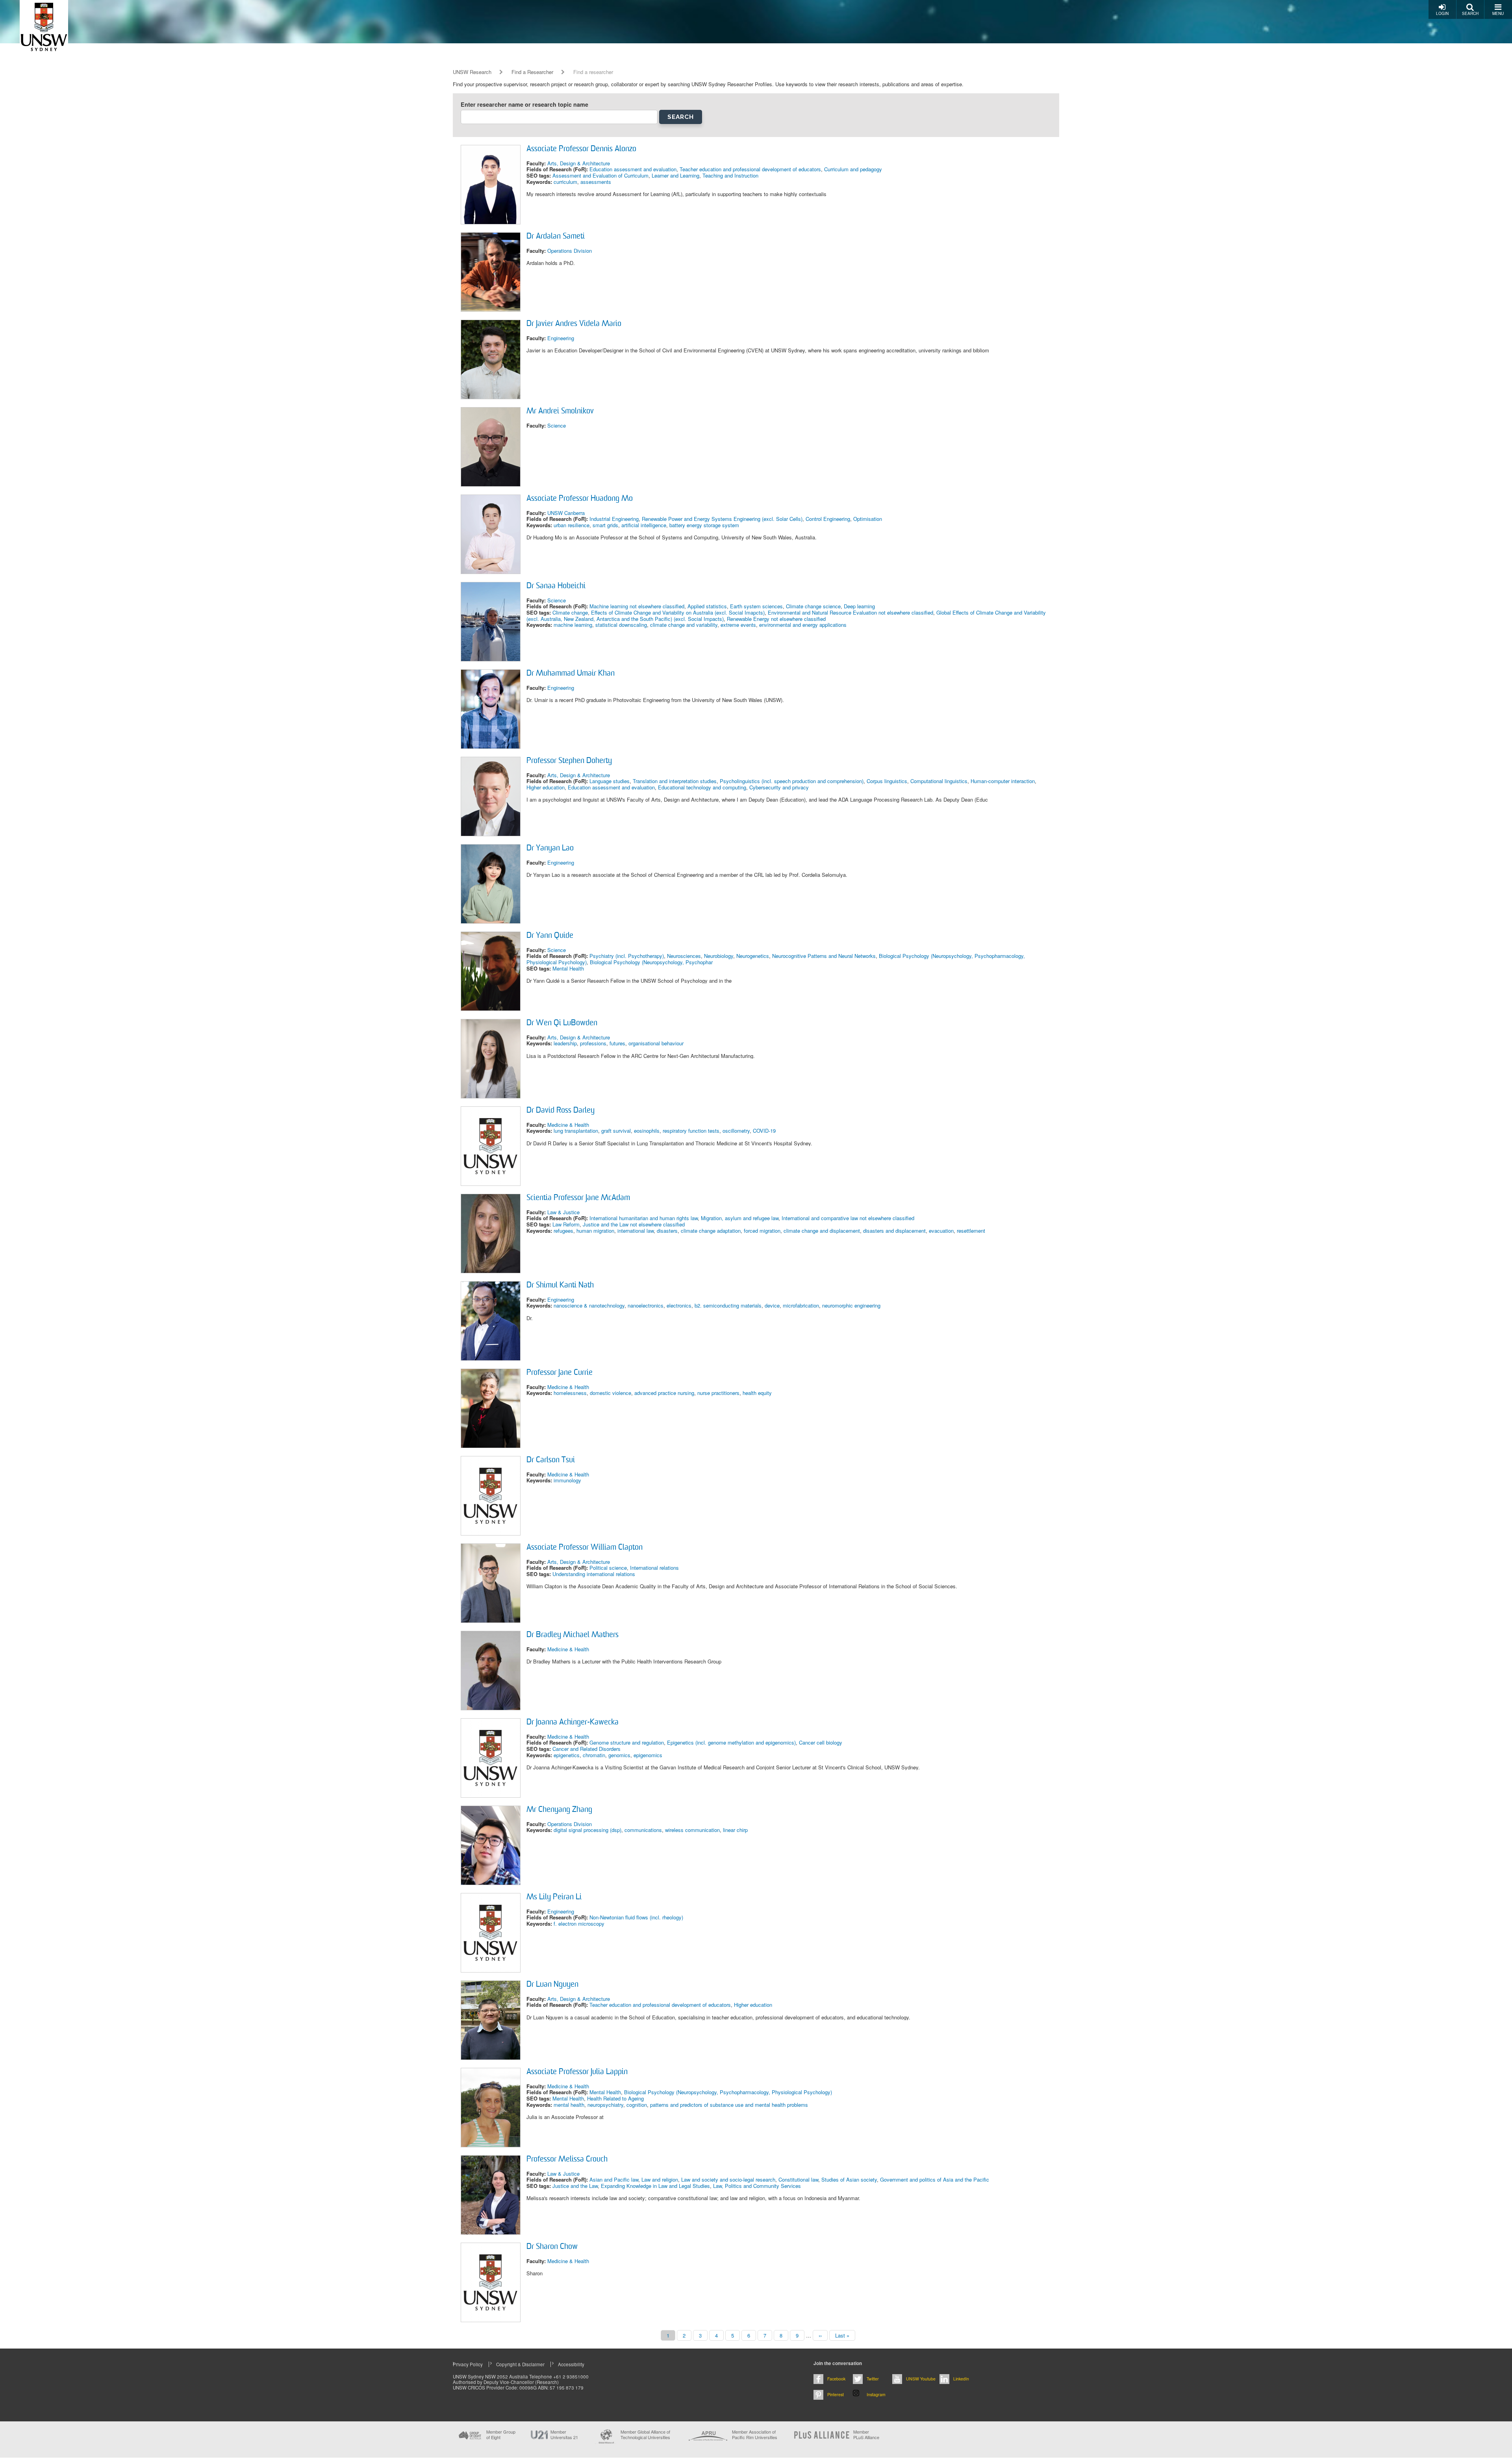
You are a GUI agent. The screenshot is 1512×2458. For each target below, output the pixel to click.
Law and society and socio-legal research (728, 2179)
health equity (757, 1393)
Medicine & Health (568, 1125)
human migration (595, 1231)
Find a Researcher (532, 72)
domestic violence (611, 1393)
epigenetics (567, 1755)
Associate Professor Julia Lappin (577, 2072)
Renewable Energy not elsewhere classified (776, 619)
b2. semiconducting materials (728, 1305)
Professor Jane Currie (560, 1373)
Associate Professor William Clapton (585, 1548)
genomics (619, 1755)
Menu (1498, 13)
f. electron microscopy (579, 1924)
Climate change (570, 612)
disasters (667, 1231)
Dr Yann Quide (550, 936)
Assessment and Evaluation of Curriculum (600, 175)
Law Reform (566, 1224)
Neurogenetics (753, 956)
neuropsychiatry (605, 2105)
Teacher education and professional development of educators (750, 169)
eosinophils (647, 1131)
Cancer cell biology (821, 1742)
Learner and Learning (675, 175)
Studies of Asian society (849, 2179)
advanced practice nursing (664, 1393)
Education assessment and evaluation (633, 169)
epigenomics (648, 1755)
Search (1470, 13)
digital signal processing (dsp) (587, 1830)
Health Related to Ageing (615, 2098)
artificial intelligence (644, 525)
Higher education (546, 787)
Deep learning (859, 606)
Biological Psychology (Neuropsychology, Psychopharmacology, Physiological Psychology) (728, 2092)
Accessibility (571, 2364)
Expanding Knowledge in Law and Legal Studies (655, 2186)
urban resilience (572, 525)
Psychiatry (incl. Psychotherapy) (627, 956)
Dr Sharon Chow (552, 2247)
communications (643, 1830)
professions (593, 1043)
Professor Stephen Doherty (569, 761)
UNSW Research (472, 72)
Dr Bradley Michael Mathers (573, 1635)
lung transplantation (576, 1131)
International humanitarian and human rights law (644, 1218)
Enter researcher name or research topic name (524, 105)
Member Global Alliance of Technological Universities (645, 2435)
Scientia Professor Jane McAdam (578, 1198)
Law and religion (660, 2179)
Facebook (836, 2379)
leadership (565, 1043)
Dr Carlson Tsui (551, 1460)
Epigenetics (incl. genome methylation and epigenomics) (731, 1742)
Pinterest (836, 2394)
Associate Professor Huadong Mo (580, 499)
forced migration (762, 1231)
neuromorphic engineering (851, 1305)
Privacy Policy (468, 2364)
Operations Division (570, 251)
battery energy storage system (704, 525)
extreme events (738, 625)
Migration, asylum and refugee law (740, 1218)
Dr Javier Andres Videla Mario (574, 324)
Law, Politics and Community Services (757, 2186)
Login (1442, 13)
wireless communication (692, 1830)
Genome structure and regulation (627, 1742)
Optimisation (868, 519)
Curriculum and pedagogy (853, 169)
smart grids (605, 525)
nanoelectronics (646, 1305)
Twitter (873, 2379)
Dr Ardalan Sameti (556, 237)
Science (557, 425)
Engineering (561, 338)
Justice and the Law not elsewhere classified (634, 1224)
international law (636, 1231)
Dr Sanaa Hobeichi (556, 586)
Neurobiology (719, 956)
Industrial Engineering (614, 519)
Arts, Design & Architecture (579, 163)
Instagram (876, 2394)
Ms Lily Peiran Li (554, 1897)
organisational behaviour (656, 1043)
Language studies (610, 781)
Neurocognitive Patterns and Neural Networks (824, 956)
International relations (654, 1568)
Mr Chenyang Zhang (559, 1810)
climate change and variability (684, 625)
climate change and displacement (822, 1231)
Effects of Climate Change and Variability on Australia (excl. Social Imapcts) (678, 612)
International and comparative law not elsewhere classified (848, 1218)
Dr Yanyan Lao (550, 848)
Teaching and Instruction (730, 175)
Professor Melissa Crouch (567, 2160)
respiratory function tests (691, 1131)
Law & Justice (563, 1212)
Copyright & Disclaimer (520, 2364)
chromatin (594, 1755)
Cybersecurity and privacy (779, 787)
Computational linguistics (939, 781)
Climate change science (813, 606)
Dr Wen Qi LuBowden (562, 1023)
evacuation (941, 1231)
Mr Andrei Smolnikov (560, 411)
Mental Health (568, 968)
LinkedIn (961, 2379)
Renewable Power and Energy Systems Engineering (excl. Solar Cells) (722, 519)
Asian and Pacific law (614, 2179)
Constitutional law (798, 2179)
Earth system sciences (756, 606)
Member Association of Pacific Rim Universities (755, 2435)
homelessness (570, 1393)
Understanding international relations (594, 1574)
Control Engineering (828, 519)
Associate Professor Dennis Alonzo (581, 149)
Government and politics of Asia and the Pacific (935, 2179)
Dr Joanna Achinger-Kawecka (573, 1723)
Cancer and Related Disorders (586, 1749)
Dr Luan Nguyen (552, 1985)
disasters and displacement (894, 1231)
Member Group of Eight (501, 2434)
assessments (596, 182)
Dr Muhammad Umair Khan (571, 674)
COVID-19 (764, 1131)
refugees (563, 1231)
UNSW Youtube (921, 2379)
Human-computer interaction (1003, 781)
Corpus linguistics (887, 781)
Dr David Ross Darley (561, 1111)
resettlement (971, 1231)
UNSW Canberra (566, 513)
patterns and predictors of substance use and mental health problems (729, 2105)
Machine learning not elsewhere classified (637, 606)
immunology (567, 1480)
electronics (679, 1305)
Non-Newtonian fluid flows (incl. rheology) (636, 1917)
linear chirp (735, 1830)
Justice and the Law (575, 2186)
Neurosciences (684, 956)
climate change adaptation (711, 1231)
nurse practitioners (718, 1393)
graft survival (616, 1131)
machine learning (573, 625)
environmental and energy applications (803, 625)
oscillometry (736, 1131)
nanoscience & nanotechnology (589, 1305)
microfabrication (801, 1305)
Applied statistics (707, 606)
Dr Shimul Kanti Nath (560, 1285)
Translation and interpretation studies (675, 781)
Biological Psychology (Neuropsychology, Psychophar (651, 962)
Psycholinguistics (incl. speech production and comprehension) (792, 781)
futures (617, 1043)
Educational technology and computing (702, 787)
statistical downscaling (621, 625)
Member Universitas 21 (564, 2434)
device (772, 1305)
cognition (637, 2105)
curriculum (565, 182)
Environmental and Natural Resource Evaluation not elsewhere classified (850, 612)
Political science (608, 1568)
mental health (569, 2105)
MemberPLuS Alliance (866, 2434)
